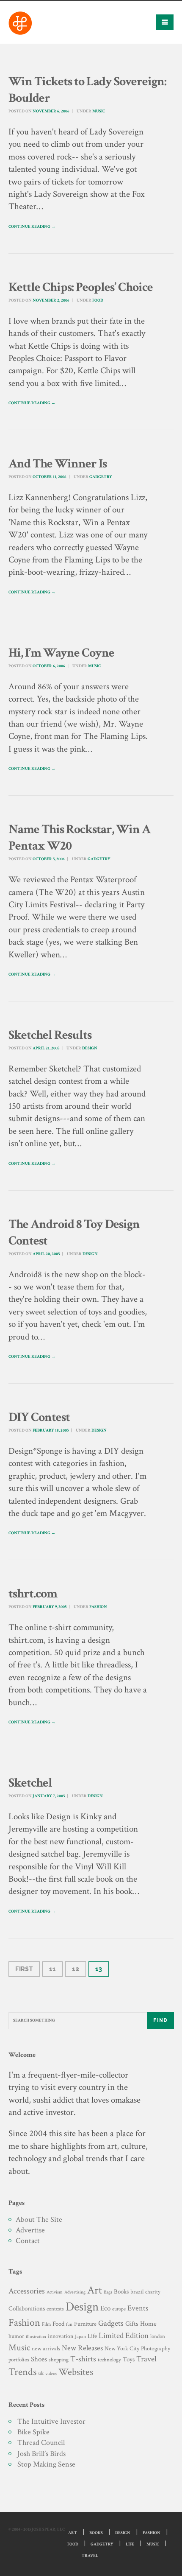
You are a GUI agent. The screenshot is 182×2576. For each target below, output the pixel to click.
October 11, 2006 (50, 477)
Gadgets (111, 2323)
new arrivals (46, 2349)
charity (153, 2292)
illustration (36, 2337)
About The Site (39, 2219)
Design (90, 1048)
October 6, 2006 (49, 666)
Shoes (39, 2359)
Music (99, 111)
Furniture (85, 2324)
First (24, 1969)
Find (160, 2020)
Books (121, 2292)
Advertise (30, 2230)
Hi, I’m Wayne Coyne (61, 653)
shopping (59, 2360)
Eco (105, 2308)
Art (95, 2290)
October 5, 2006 (49, 859)
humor (16, 2336)
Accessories (27, 2291)
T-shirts (83, 2359)
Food (98, 301)
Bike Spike (33, 2432)
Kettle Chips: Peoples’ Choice (81, 287)
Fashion (98, 1607)
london (158, 2336)
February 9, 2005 (50, 1607)
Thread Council (41, 2443)
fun (69, 2324)
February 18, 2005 (51, 1431)
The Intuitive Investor (51, 2421)
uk (41, 2373)
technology (109, 2360)
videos (51, 2373)
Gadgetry (101, 477)
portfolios (19, 2360)
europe (119, 2309)
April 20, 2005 (46, 1254)
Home (148, 2324)
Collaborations (27, 2309)
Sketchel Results (50, 1035)
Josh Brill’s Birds (41, 2454)
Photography (156, 2348)
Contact (28, 2241)
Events (138, 2308)
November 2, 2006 (51, 301)
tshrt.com (33, 1594)
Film (46, 2324)
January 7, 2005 (49, 1796)
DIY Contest (39, 1417)
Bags (108, 2292)
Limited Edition (124, 2336)
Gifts (132, 2324)
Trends (22, 2372)
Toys (129, 2359)
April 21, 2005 (46, 1048)
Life (92, 2336)
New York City (122, 2348)
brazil (137, 2292)
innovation (61, 2336)
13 (99, 1969)
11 (52, 1969)
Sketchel (30, 1783)
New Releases (82, 2348)
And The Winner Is (58, 464)
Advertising (75, 2292)
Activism (55, 2292)
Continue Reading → (32, 227)
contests (55, 2309)
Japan (80, 2337)
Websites (76, 2372)
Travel (146, 2359)
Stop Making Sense (46, 2464)
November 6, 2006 (51, 111)
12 (76, 1969)
